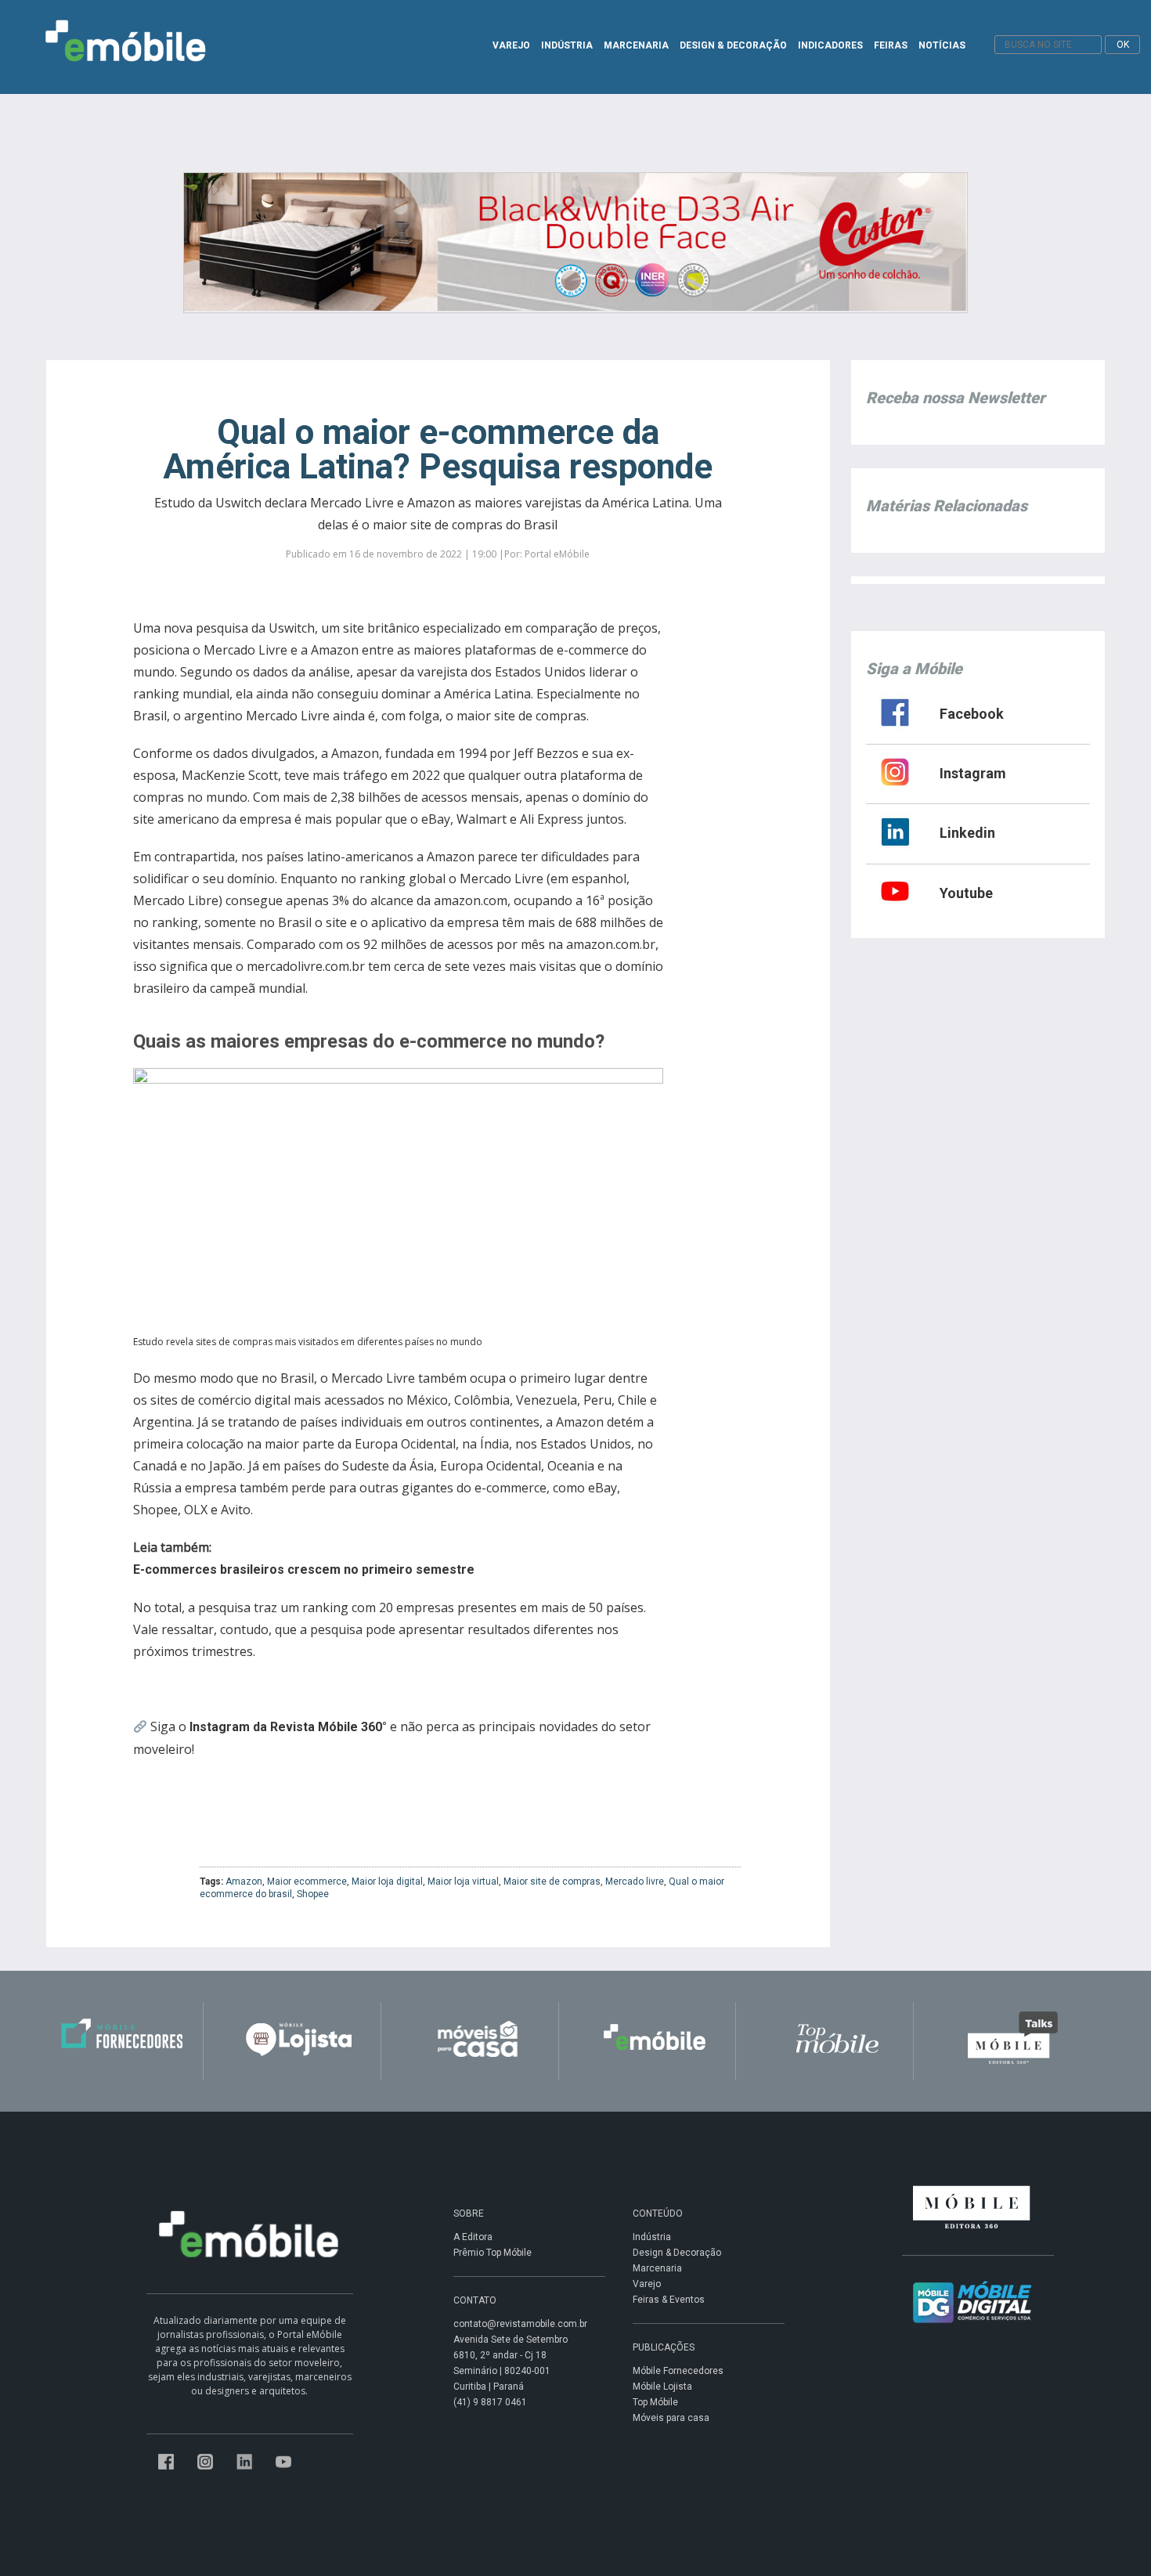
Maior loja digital (387, 1881)
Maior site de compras (552, 1881)
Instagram (973, 773)
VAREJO (511, 45)
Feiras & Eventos (669, 2300)
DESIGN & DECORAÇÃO (733, 45)
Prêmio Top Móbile (493, 2253)
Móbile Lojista (662, 2387)
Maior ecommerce (307, 1881)
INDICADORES (830, 45)
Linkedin (967, 833)
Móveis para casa (671, 2418)
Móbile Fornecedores (678, 2371)
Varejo (647, 2284)
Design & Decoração (677, 2253)
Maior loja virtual (463, 1881)
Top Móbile (655, 2402)
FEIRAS (891, 45)
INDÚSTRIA (567, 45)
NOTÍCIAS (942, 45)
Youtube (966, 893)
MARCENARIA (636, 45)
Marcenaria (657, 2268)
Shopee (313, 1894)
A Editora (473, 2237)
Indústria (652, 2237)
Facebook (972, 714)
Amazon (244, 1881)
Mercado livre (635, 1881)
